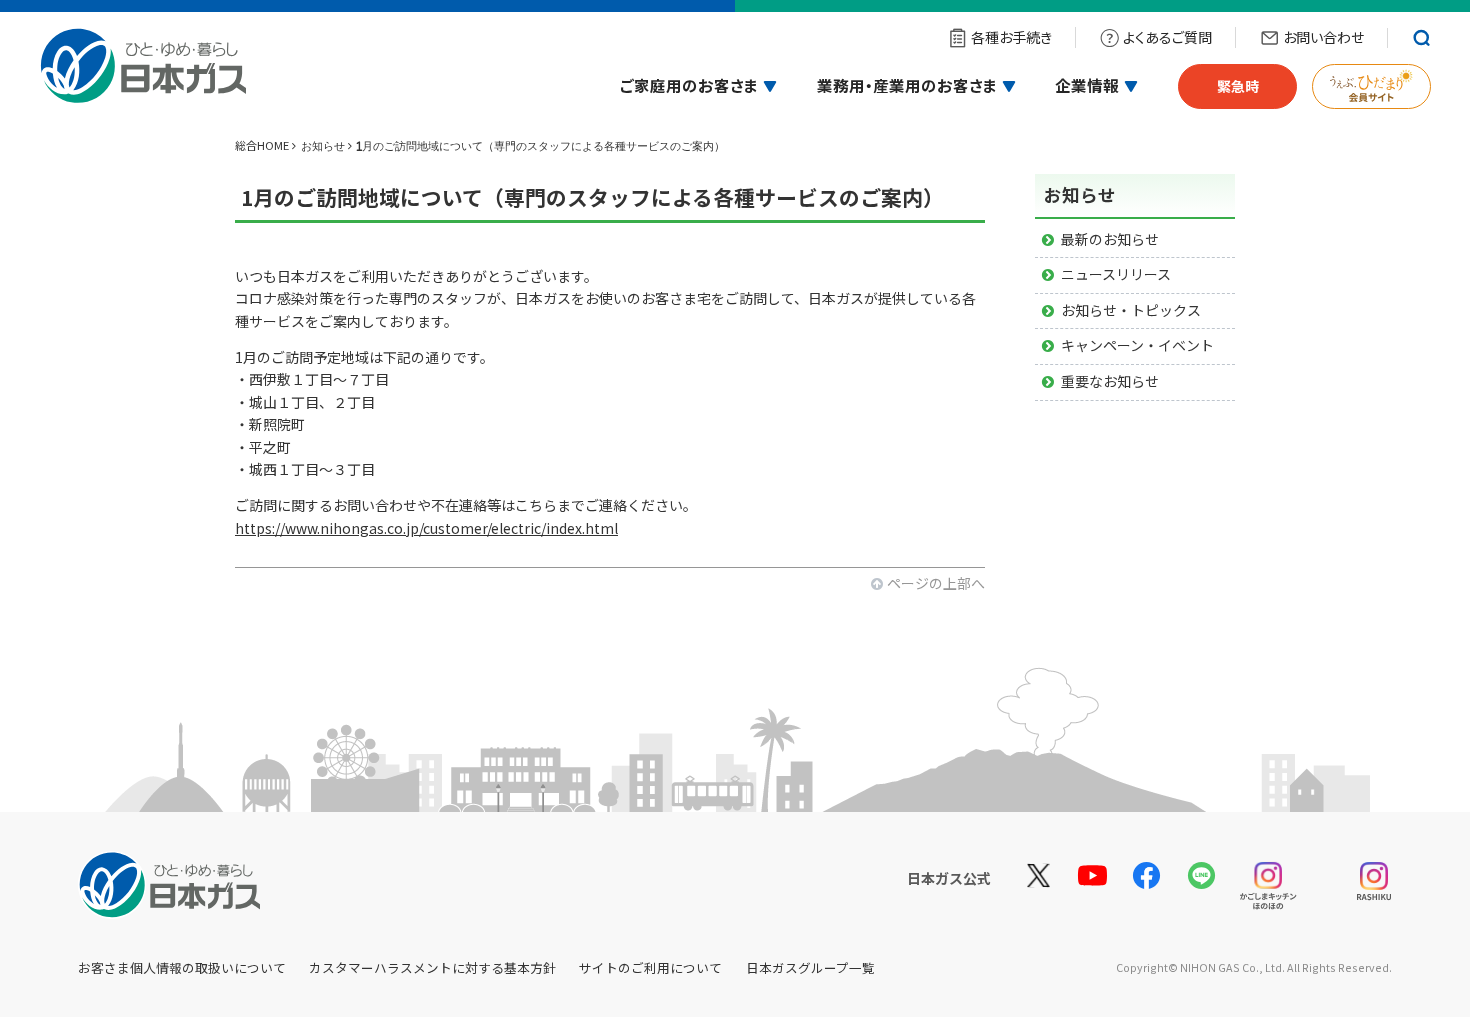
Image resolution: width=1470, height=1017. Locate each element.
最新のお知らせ (1110, 239)
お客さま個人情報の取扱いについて (182, 967)
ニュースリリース (1116, 274)
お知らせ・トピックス (1131, 310)
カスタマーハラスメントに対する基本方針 (432, 967)
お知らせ (323, 146)
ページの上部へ (936, 583)
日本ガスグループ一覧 (810, 967)
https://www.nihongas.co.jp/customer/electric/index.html (426, 528)
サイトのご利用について (650, 967)
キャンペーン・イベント (1137, 345)
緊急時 (1238, 86)
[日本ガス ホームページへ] (142, 73)
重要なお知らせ (1110, 381)
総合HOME (262, 145)
